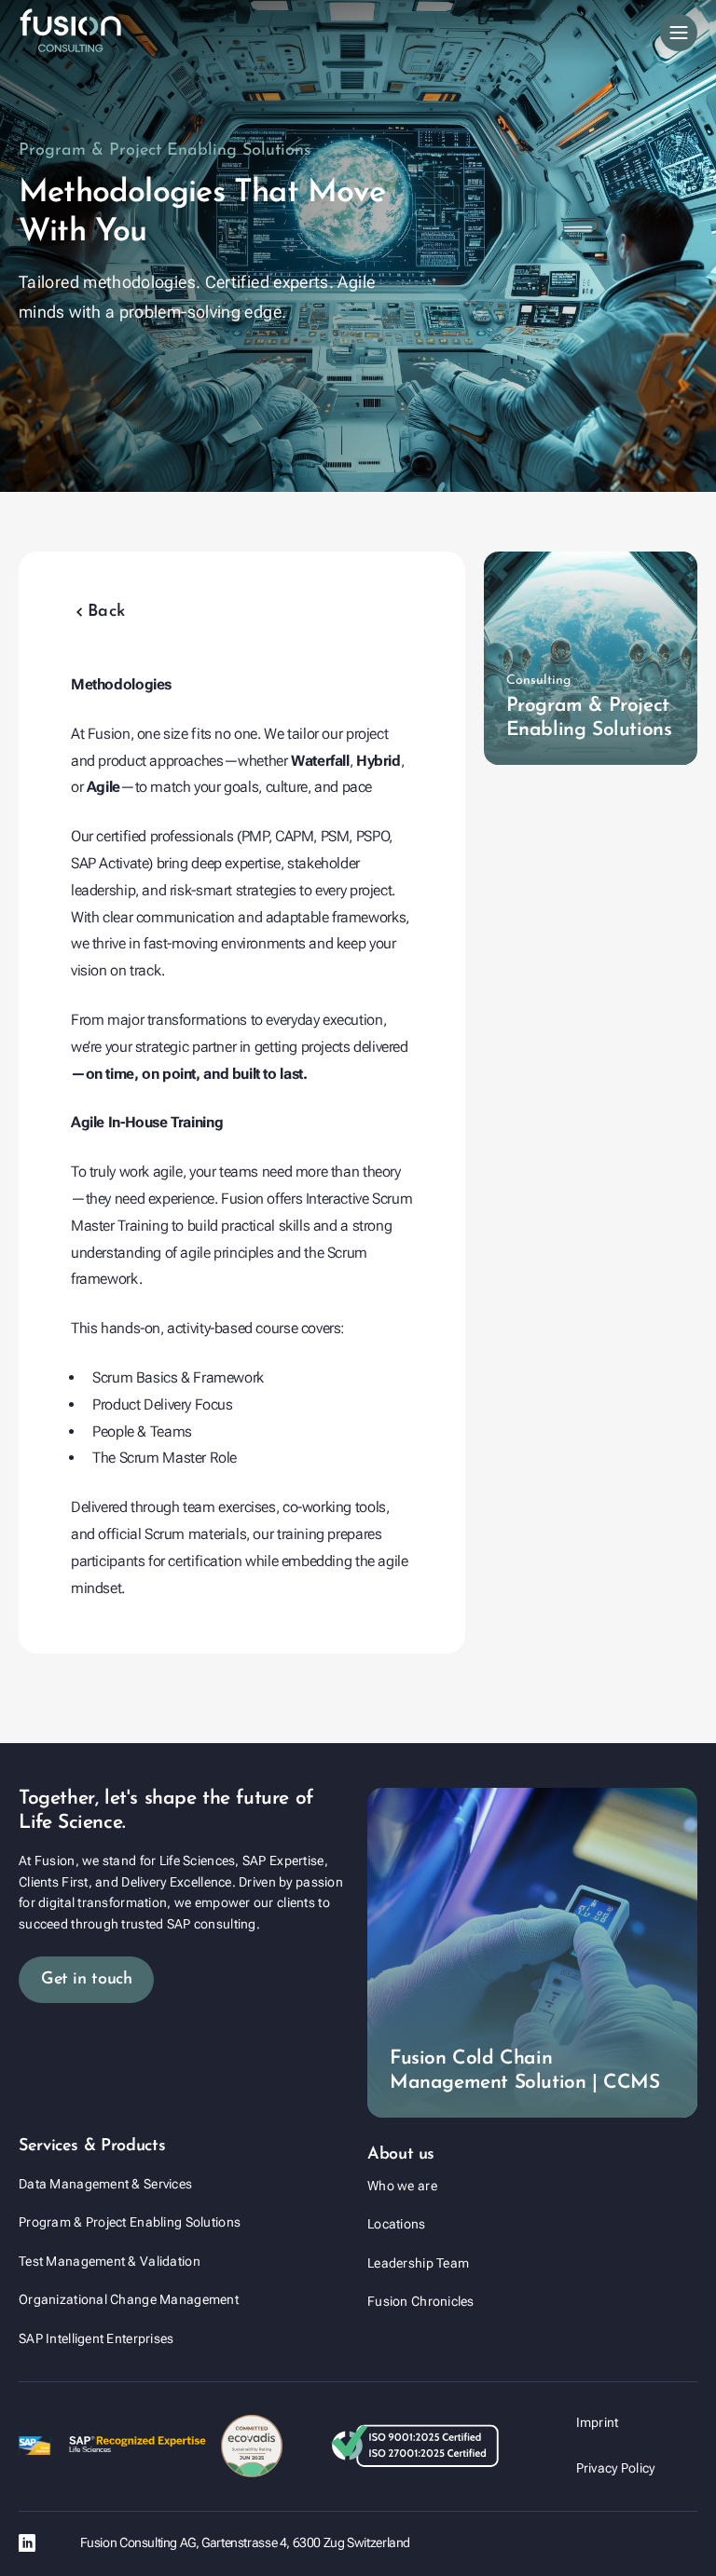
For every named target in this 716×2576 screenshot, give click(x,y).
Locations (397, 2224)
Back (98, 612)
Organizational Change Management (129, 2299)
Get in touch (86, 1980)
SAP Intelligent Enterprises (96, 2338)
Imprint (598, 2422)
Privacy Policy (616, 2468)
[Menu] (679, 33)
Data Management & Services (105, 2184)
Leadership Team (418, 2263)
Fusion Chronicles (421, 2301)
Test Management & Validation (110, 2261)
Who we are (402, 2186)
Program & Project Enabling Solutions (130, 2222)
